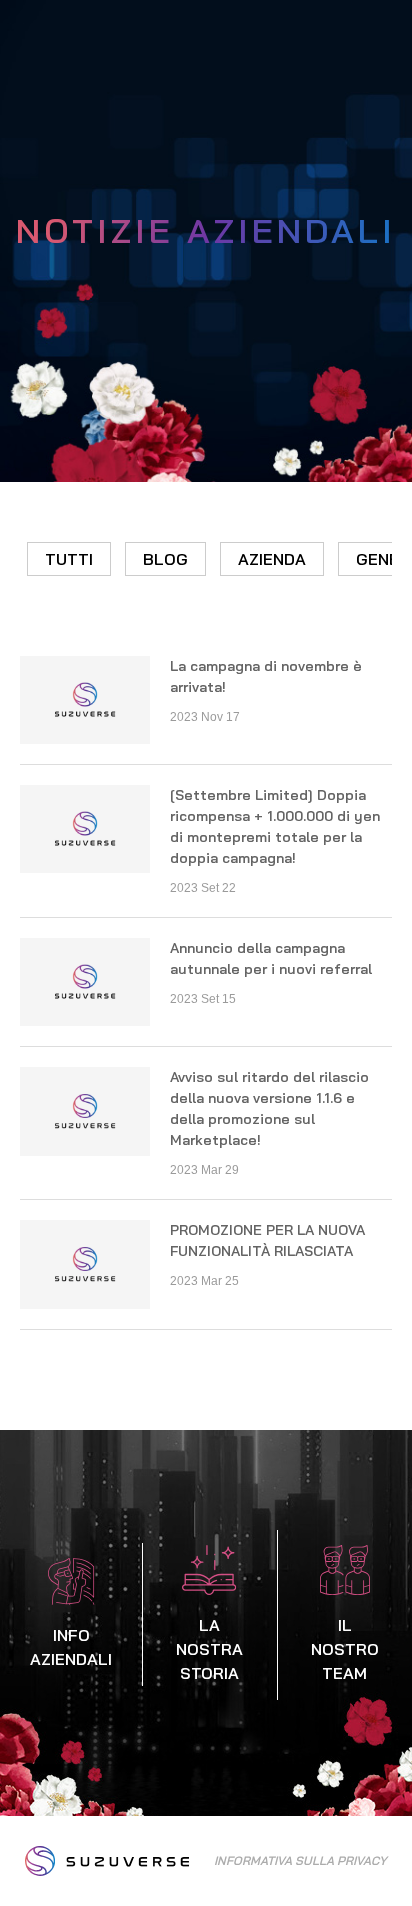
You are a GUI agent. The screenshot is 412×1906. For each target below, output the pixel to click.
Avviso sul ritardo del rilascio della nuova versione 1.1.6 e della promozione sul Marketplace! (269, 1108)
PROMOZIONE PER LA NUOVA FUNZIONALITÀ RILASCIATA (267, 1240)
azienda (272, 559)
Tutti (69, 559)
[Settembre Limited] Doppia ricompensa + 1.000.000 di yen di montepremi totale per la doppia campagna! (275, 826)
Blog (165, 559)
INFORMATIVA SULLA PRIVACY (300, 1860)
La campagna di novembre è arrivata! (266, 676)
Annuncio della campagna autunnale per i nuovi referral (271, 958)
